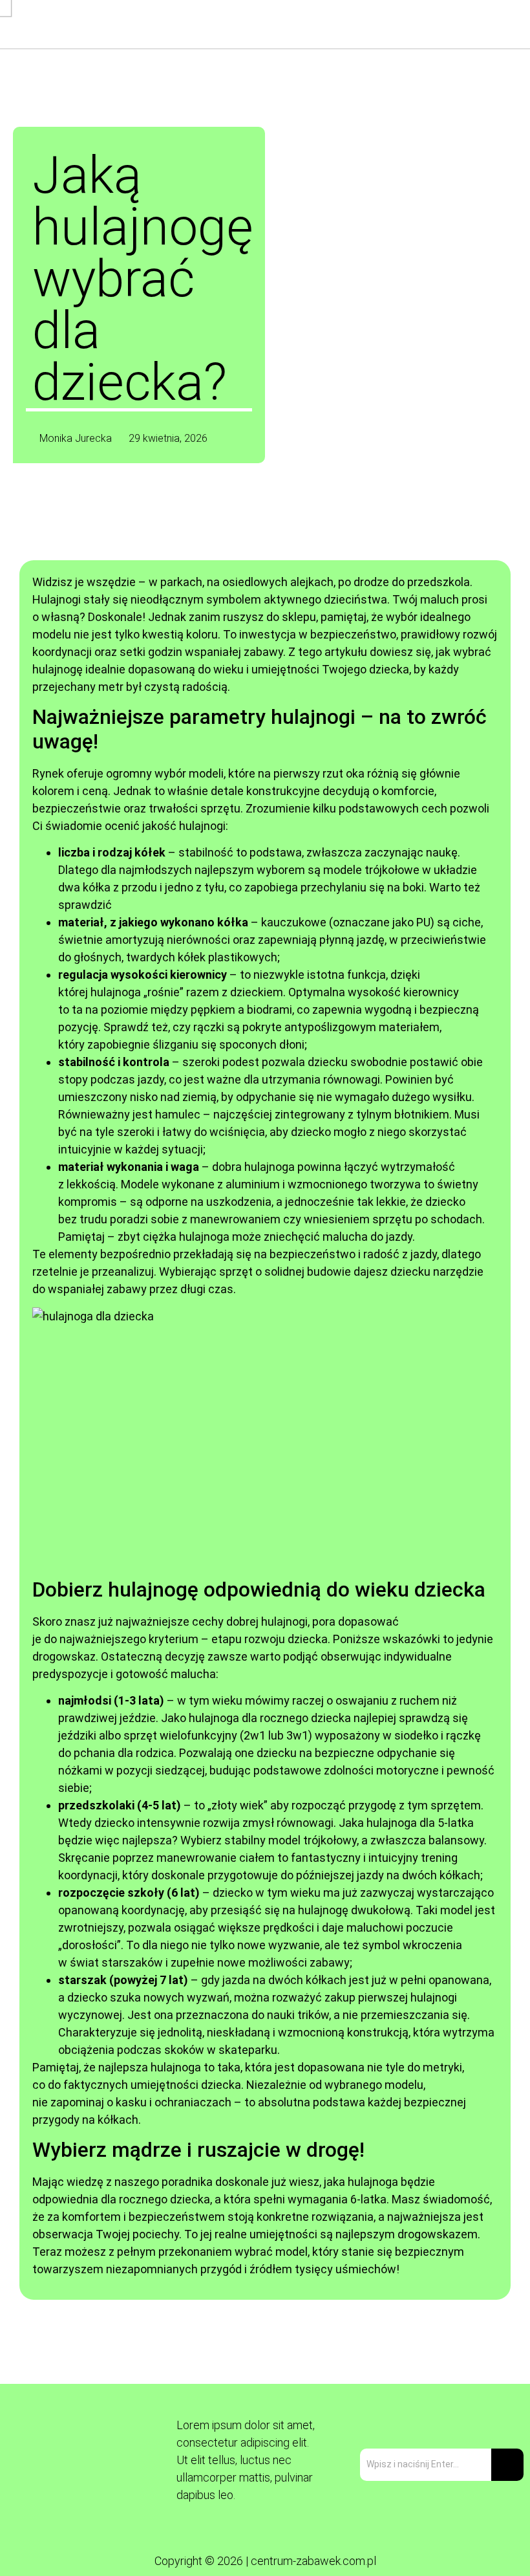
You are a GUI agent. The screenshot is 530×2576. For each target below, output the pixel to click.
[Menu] (344, 24)
